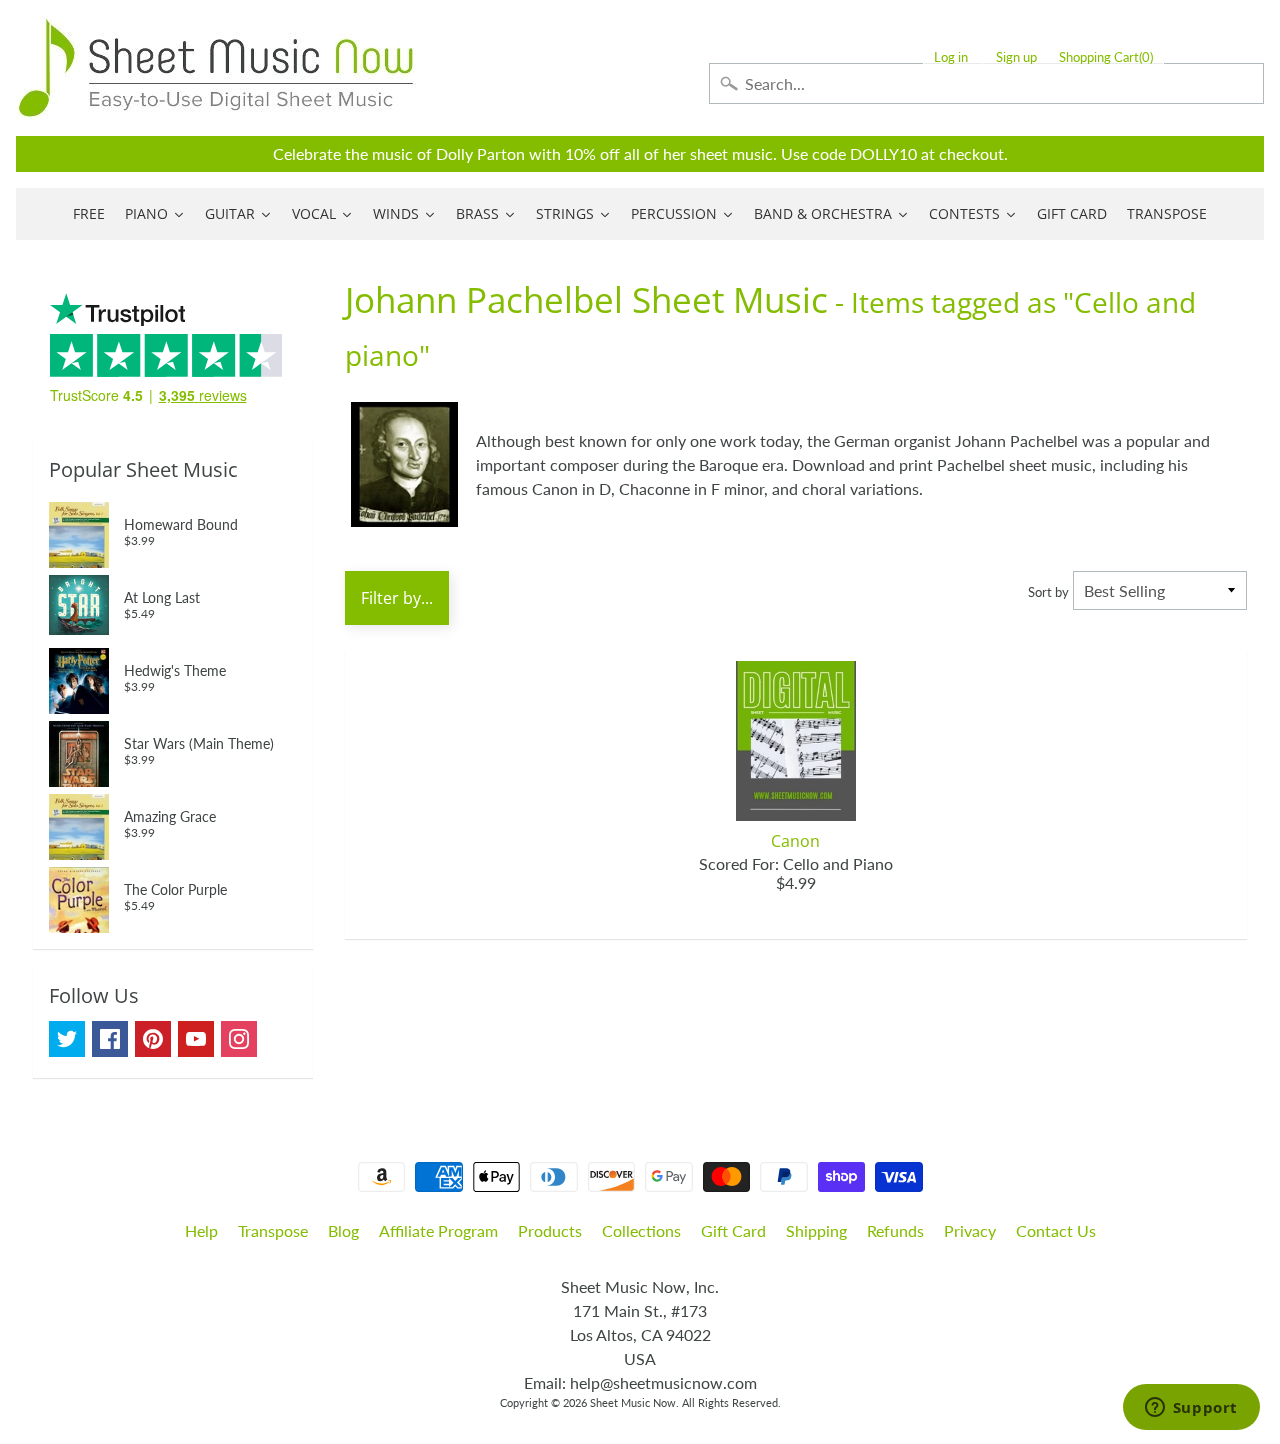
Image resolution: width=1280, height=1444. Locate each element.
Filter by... (397, 598)
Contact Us (1056, 1230)
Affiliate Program (438, 1230)
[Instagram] (239, 1039)
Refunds (895, 1230)
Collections (641, 1230)
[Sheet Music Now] (216, 68)
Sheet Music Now (633, 1402)
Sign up (1016, 57)
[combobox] (986, 83)
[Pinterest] (153, 1039)
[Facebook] (110, 1039)
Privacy (970, 1230)
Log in (951, 57)
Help (201, 1230)
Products (550, 1230)
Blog (343, 1230)
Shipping (816, 1230)
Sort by (1048, 592)
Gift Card (733, 1230)
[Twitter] (67, 1039)
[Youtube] (196, 1039)
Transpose (273, 1230)
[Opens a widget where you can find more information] (1191, 1409)
